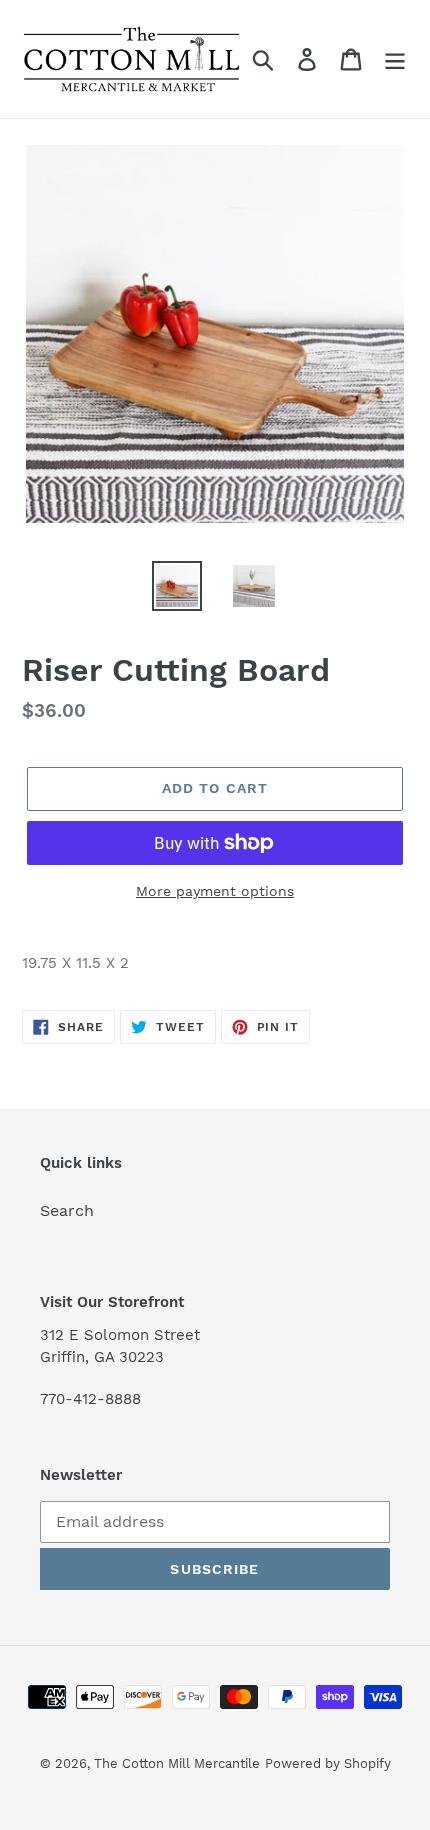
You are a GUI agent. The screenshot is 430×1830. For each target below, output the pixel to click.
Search (67, 1210)
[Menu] (395, 59)
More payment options (215, 891)
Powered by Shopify (328, 1763)
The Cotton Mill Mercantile (177, 1763)
